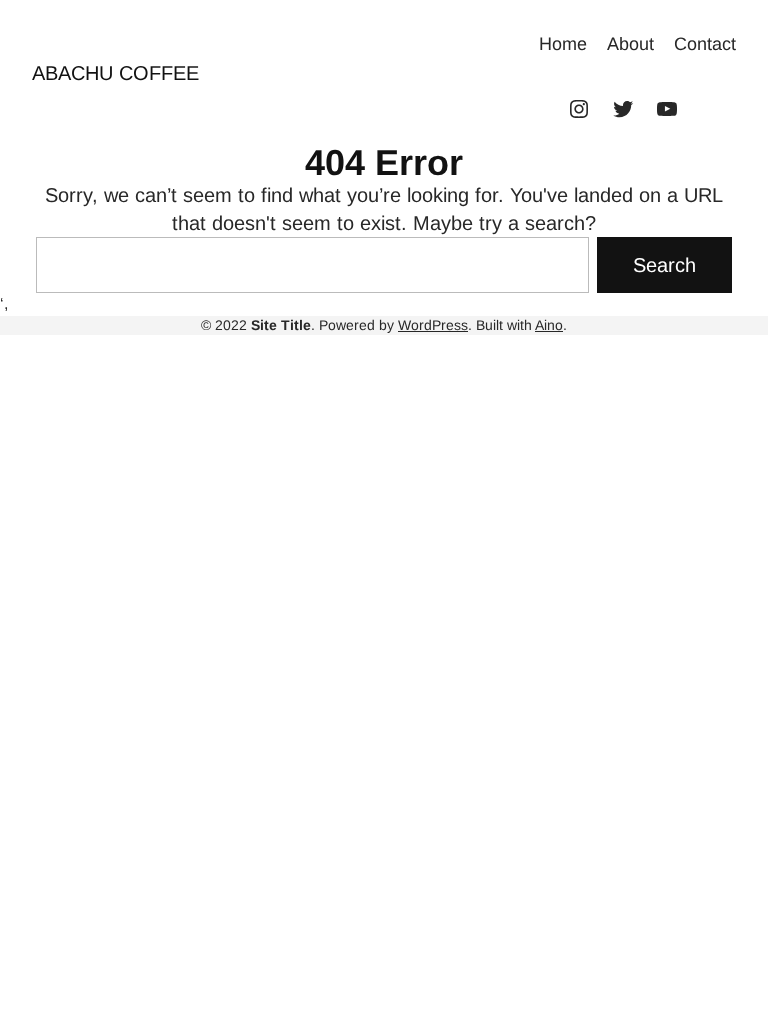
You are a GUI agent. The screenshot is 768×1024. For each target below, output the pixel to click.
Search (664, 265)
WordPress (433, 325)
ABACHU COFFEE (115, 73)
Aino (549, 325)
